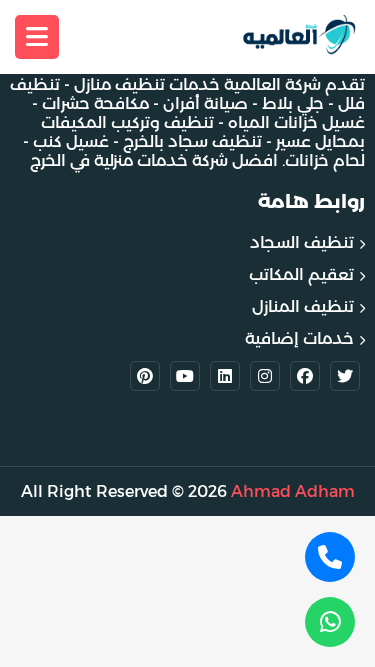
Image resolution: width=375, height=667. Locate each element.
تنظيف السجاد (302, 242)
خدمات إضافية (299, 338)
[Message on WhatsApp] (330, 622)
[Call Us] (330, 557)
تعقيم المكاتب (301, 274)
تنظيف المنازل (303, 306)
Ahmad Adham (293, 491)
